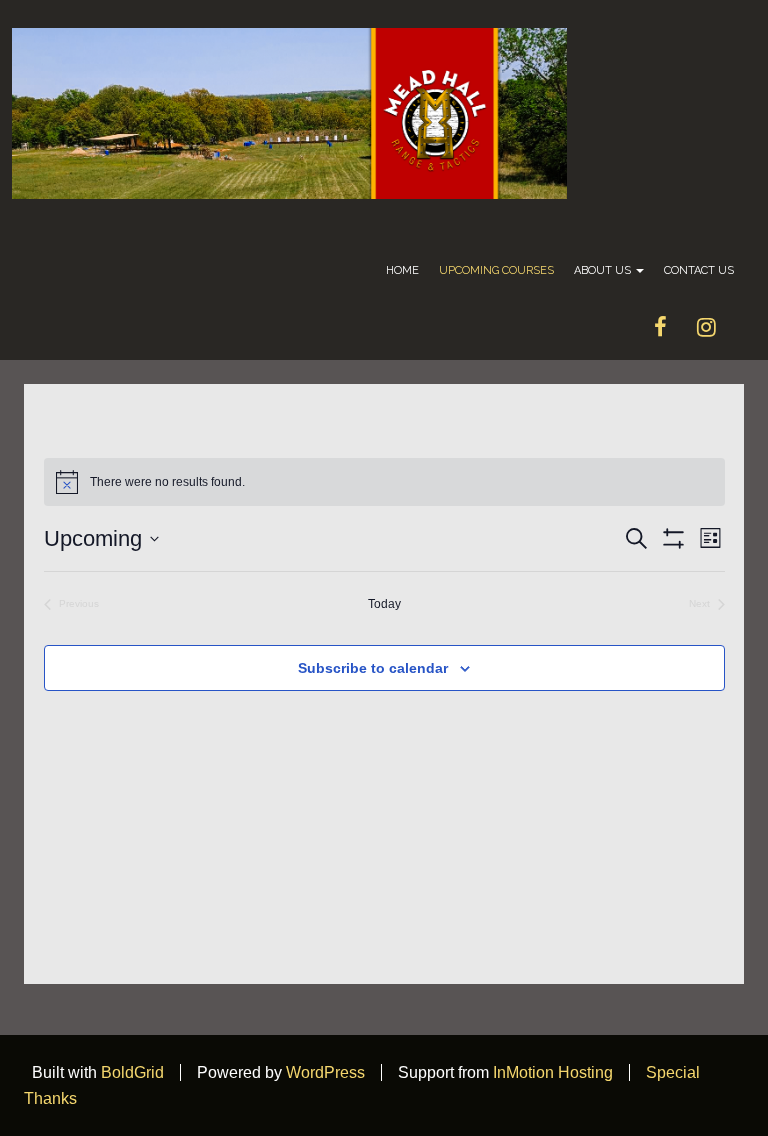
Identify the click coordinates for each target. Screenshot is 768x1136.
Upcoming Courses (496, 270)
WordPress (325, 1072)
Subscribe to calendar (373, 668)
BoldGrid (132, 1072)
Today (384, 604)
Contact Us (699, 270)
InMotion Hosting (553, 1072)
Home (402, 270)
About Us (604, 270)
